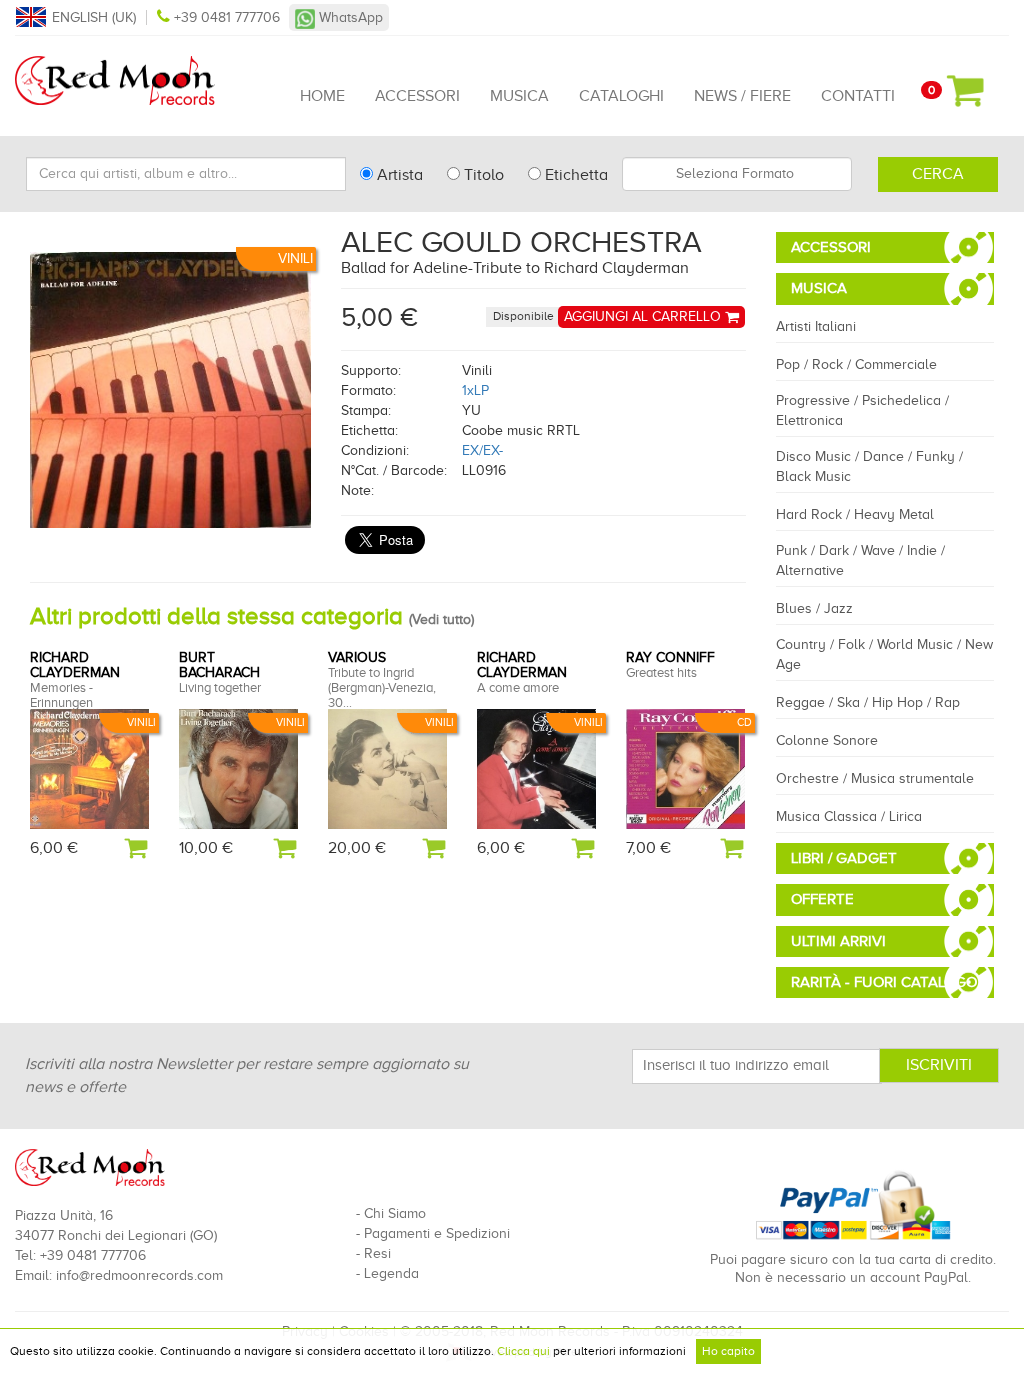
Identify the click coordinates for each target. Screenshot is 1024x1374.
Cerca (938, 174)
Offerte (822, 899)
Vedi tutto (441, 619)
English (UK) (94, 17)
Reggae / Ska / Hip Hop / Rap (868, 702)
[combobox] (737, 174)
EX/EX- (482, 450)
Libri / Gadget (844, 858)
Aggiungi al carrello (644, 316)
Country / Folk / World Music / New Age (884, 654)
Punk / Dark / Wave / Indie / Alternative (860, 560)
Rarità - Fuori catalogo (884, 982)
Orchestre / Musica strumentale (875, 778)
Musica (519, 96)
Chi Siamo (395, 1213)
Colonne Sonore (827, 740)
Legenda (391, 1273)
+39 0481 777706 (227, 17)
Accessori (417, 96)
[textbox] (737, 174)
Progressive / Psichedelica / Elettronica (862, 410)
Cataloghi (621, 96)
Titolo (482, 175)
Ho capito (728, 1351)
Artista (398, 175)
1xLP (475, 390)
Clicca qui (523, 1351)
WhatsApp (349, 17)
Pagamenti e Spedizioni (437, 1233)
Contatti (858, 96)
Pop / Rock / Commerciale (856, 364)
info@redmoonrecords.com (139, 1275)
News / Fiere (742, 96)
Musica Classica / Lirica (849, 816)
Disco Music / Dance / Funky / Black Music (869, 466)
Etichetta (574, 175)
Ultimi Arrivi (838, 941)
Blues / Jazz (814, 608)
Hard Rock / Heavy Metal (855, 514)
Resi (377, 1253)
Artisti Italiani (816, 326)
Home (322, 96)
